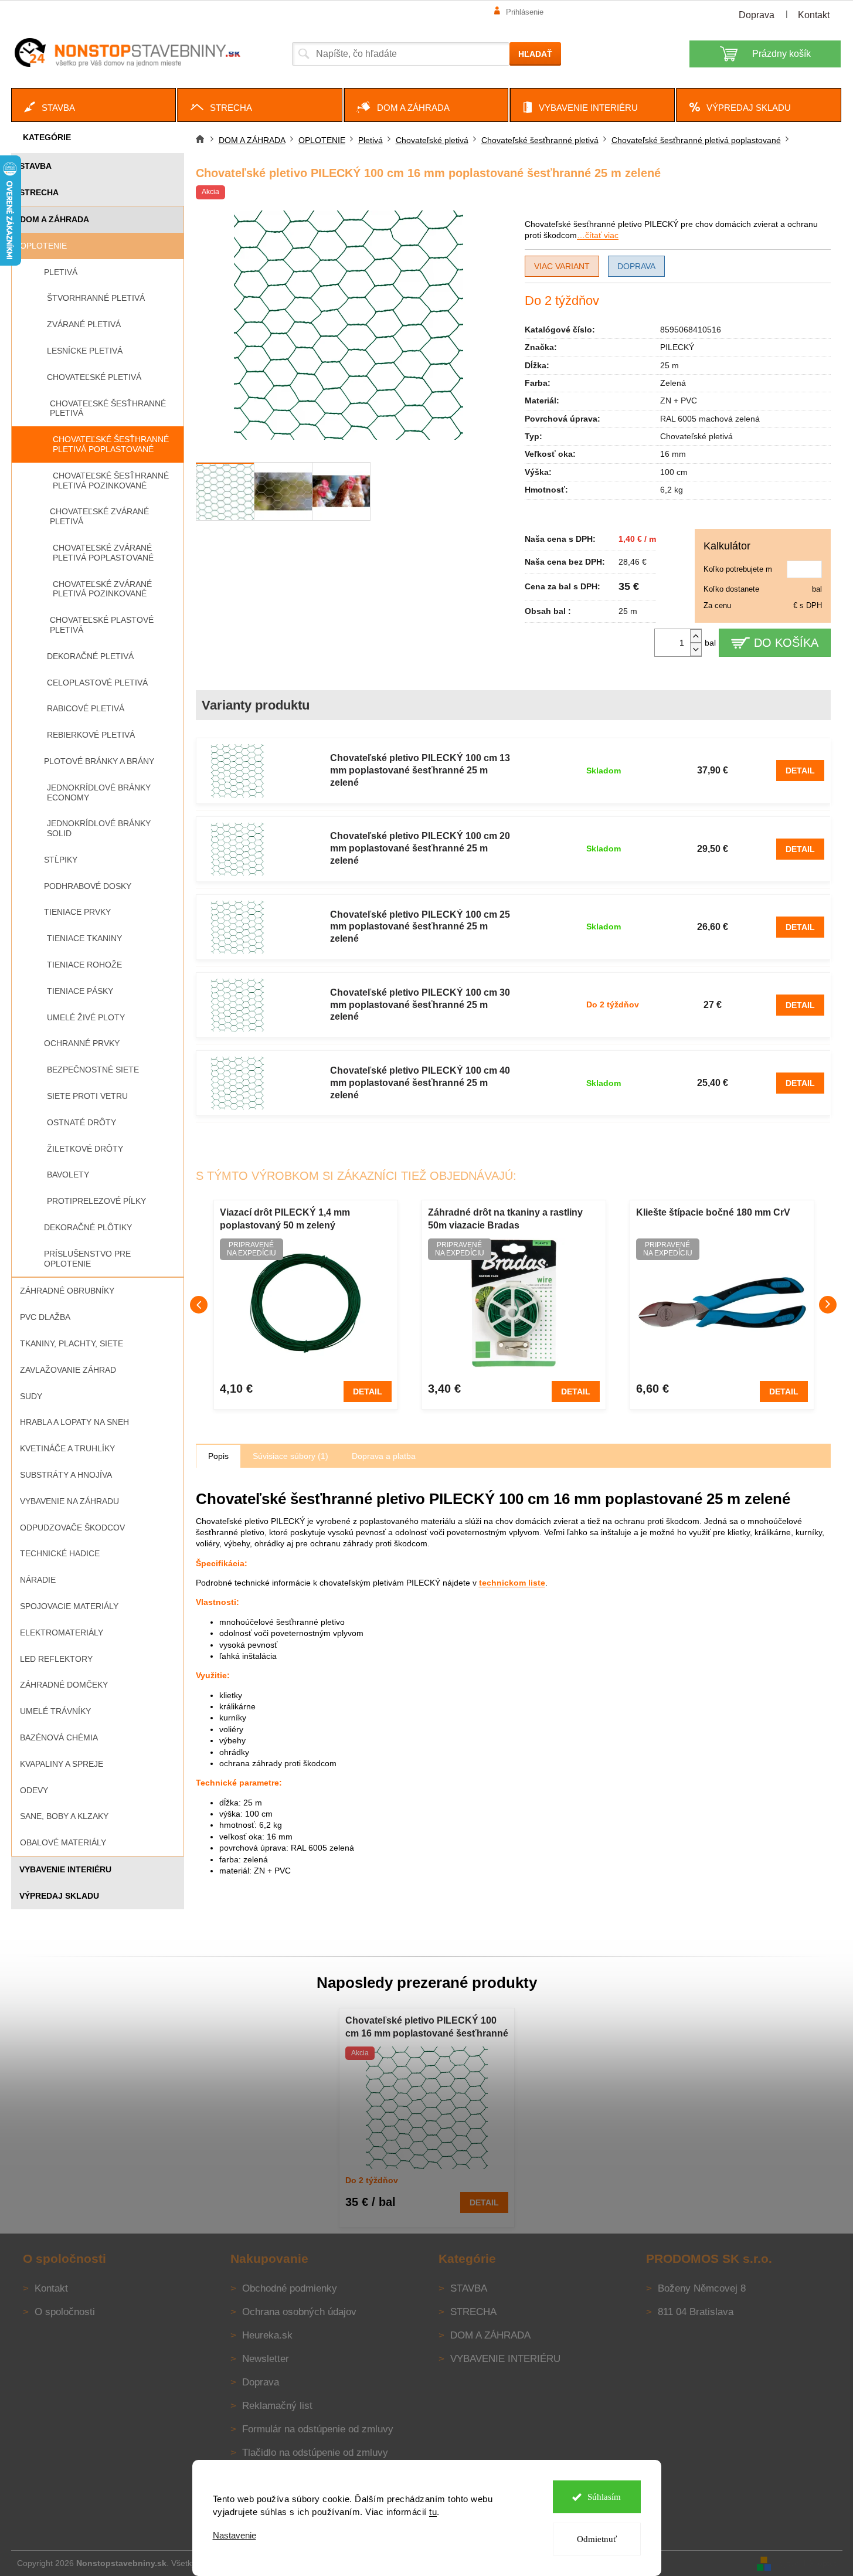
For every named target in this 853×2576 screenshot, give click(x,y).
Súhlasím (604, 2497)
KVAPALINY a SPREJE (62, 1764)
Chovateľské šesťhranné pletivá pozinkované (111, 481)
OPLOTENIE (43, 246)
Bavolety (68, 1175)
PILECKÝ (677, 347)
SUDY (31, 1396)
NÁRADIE (38, 1580)
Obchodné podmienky (290, 2288)
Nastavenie (235, 2535)
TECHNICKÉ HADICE (60, 1553)
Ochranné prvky (82, 1043)
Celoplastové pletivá (97, 683)
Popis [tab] (218, 1456)
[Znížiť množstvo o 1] (696, 649)
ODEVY (34, 1790)
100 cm (674, 472)
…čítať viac (598, 235)
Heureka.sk (267, 2335)
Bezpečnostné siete (93, 1070)
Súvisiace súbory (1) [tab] (290, 1456)
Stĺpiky (61, 860)
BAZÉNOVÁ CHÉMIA (59, 1737)
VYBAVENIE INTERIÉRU (65, 1869)
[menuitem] (94, 105)
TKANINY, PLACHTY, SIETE (72, 1343)
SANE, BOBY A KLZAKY (64, 1816)
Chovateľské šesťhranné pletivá (108, 408)
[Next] (828, 1305)
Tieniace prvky (77, 912)
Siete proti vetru (87, 1096)
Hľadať (535, 54)
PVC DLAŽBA (45, 1317)
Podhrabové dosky (88, 886)
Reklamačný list (277, 2406)
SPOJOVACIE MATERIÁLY (69, 1606)
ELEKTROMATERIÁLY (62, 1633)
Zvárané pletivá (84, 324)
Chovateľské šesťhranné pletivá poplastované (111, 444)
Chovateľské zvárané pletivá (99, 516)
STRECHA (39, 192)
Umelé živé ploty (86, 1017)
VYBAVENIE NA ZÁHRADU (69, 1501)
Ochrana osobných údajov (299, 2312)
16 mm (673, 454)
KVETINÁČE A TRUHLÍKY (67, 1448)
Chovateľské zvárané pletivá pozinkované (102, 589)
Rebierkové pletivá (91, 735)
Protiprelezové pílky (96, 1201)
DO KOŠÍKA (786, 643)
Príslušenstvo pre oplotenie (87, 1259)
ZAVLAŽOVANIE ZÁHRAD (68, 1370)
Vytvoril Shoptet (808, 2563)
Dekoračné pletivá (90, 656)
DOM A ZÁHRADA (55, 219)
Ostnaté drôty (81, 1122)
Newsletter (266, 2359)
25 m (670, 365)
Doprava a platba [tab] (384, 1456)
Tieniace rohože (84, 965)
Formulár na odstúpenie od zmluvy (318, 2429)
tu (433, 2512)
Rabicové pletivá (86, 708)
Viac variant (562, 266)
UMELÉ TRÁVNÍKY (55, 1711)
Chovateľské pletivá (94, 377)
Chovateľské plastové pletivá (102, 625)
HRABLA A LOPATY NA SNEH (74, 1422)
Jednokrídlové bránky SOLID (99, 828)
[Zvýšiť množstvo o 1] (696, 636)
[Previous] (199, 1305)
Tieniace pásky (80, 991)
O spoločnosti (65, 2312)
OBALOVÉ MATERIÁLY (63, 1842)
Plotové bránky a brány (99, 761)
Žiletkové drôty (85, 1149)
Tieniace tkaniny (84, 938)
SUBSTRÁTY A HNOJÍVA (66, 1475)
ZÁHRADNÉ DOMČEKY (64, 1685)
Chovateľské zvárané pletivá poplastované (103, 553)
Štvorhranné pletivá (96, 298)
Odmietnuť (597, 2539)
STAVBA (35, 166)
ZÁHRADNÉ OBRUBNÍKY (67, 1291)
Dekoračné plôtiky (88, 1227)
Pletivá (61, 272)
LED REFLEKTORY (56, 1659)
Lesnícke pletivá (85, 351)
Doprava (757, 15)
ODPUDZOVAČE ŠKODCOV (72, 1528)
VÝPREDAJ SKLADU (59, 1896)
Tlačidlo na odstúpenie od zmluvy (315, 2453)
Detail (800, 771)
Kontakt (814, 15)
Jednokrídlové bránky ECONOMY (99, 793)
